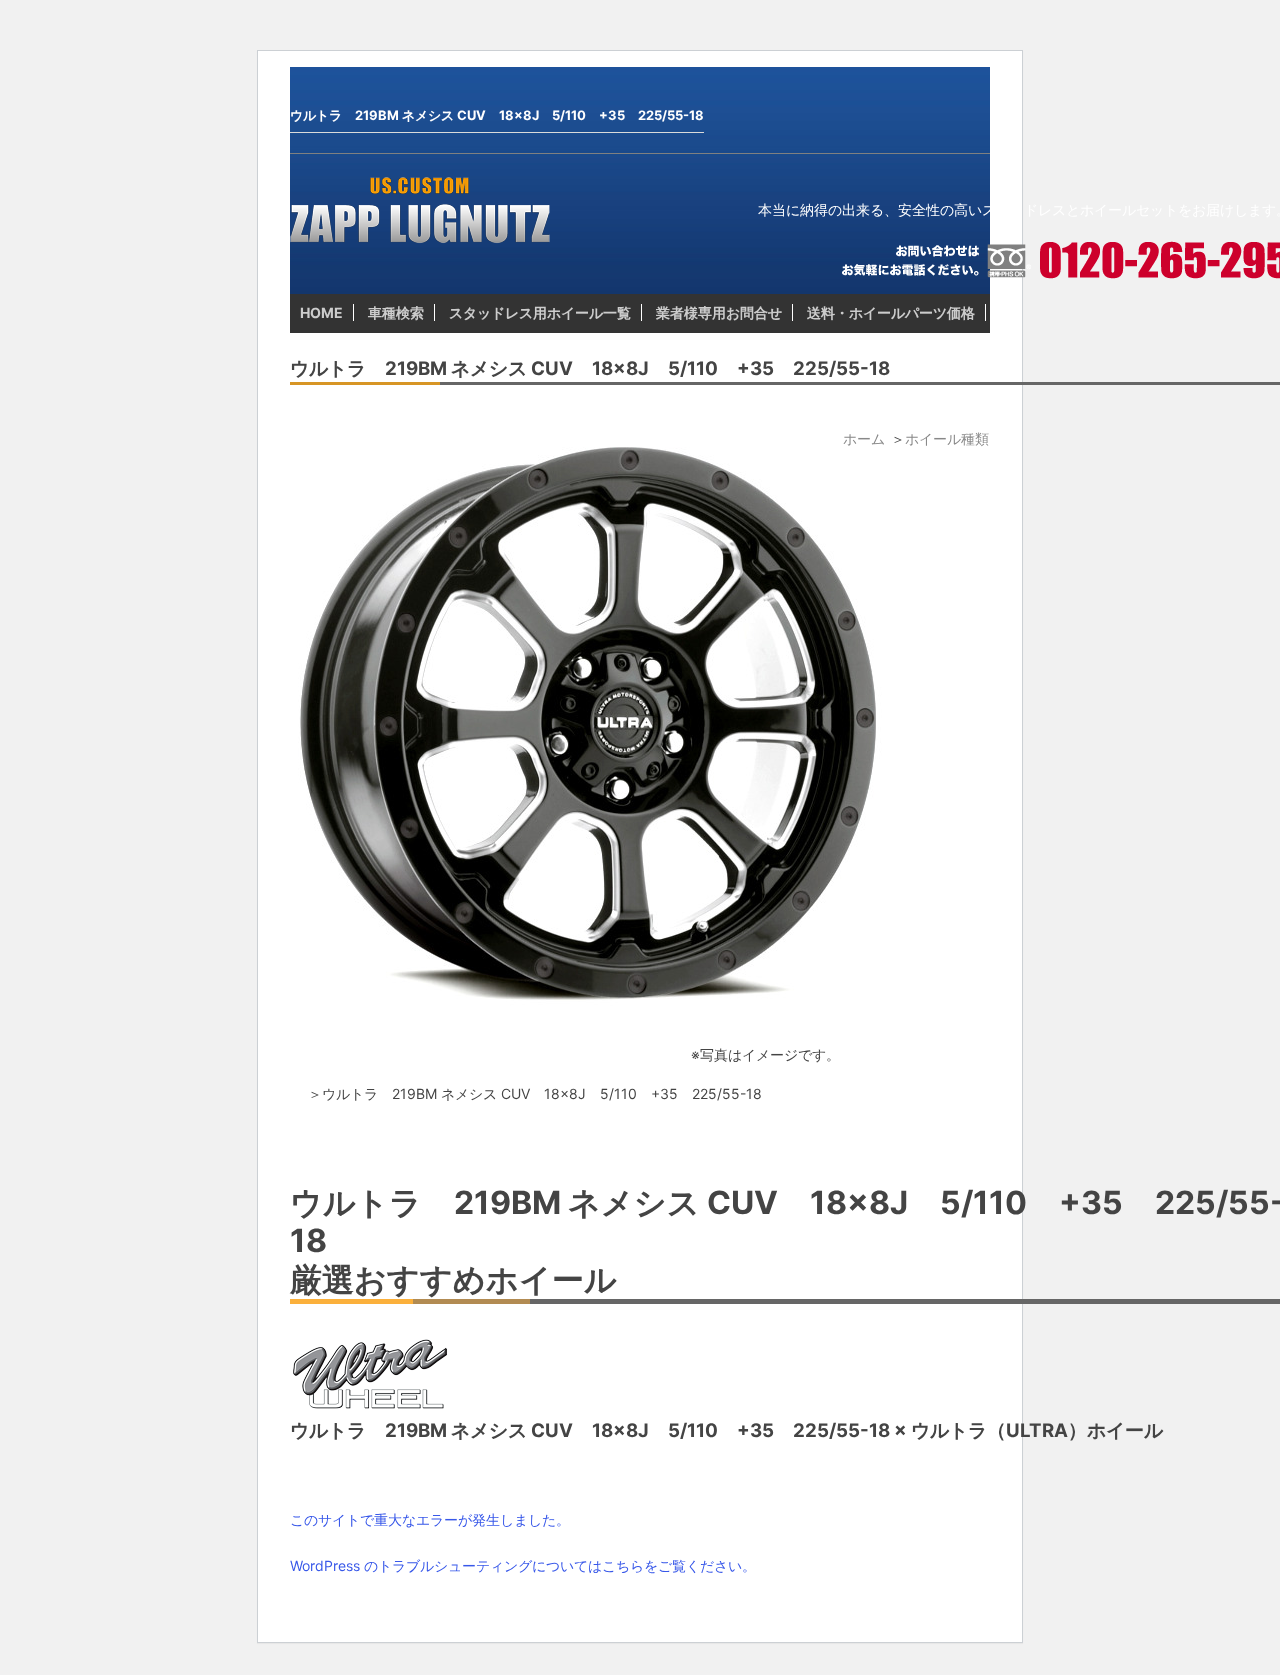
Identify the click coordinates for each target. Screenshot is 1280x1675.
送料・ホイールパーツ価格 (891, 312)
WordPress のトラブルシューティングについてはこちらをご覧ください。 (523, 1565)
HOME (321, 312)
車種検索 (396, 312)
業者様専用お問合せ (719, 312)
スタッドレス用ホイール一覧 (540, 312)
